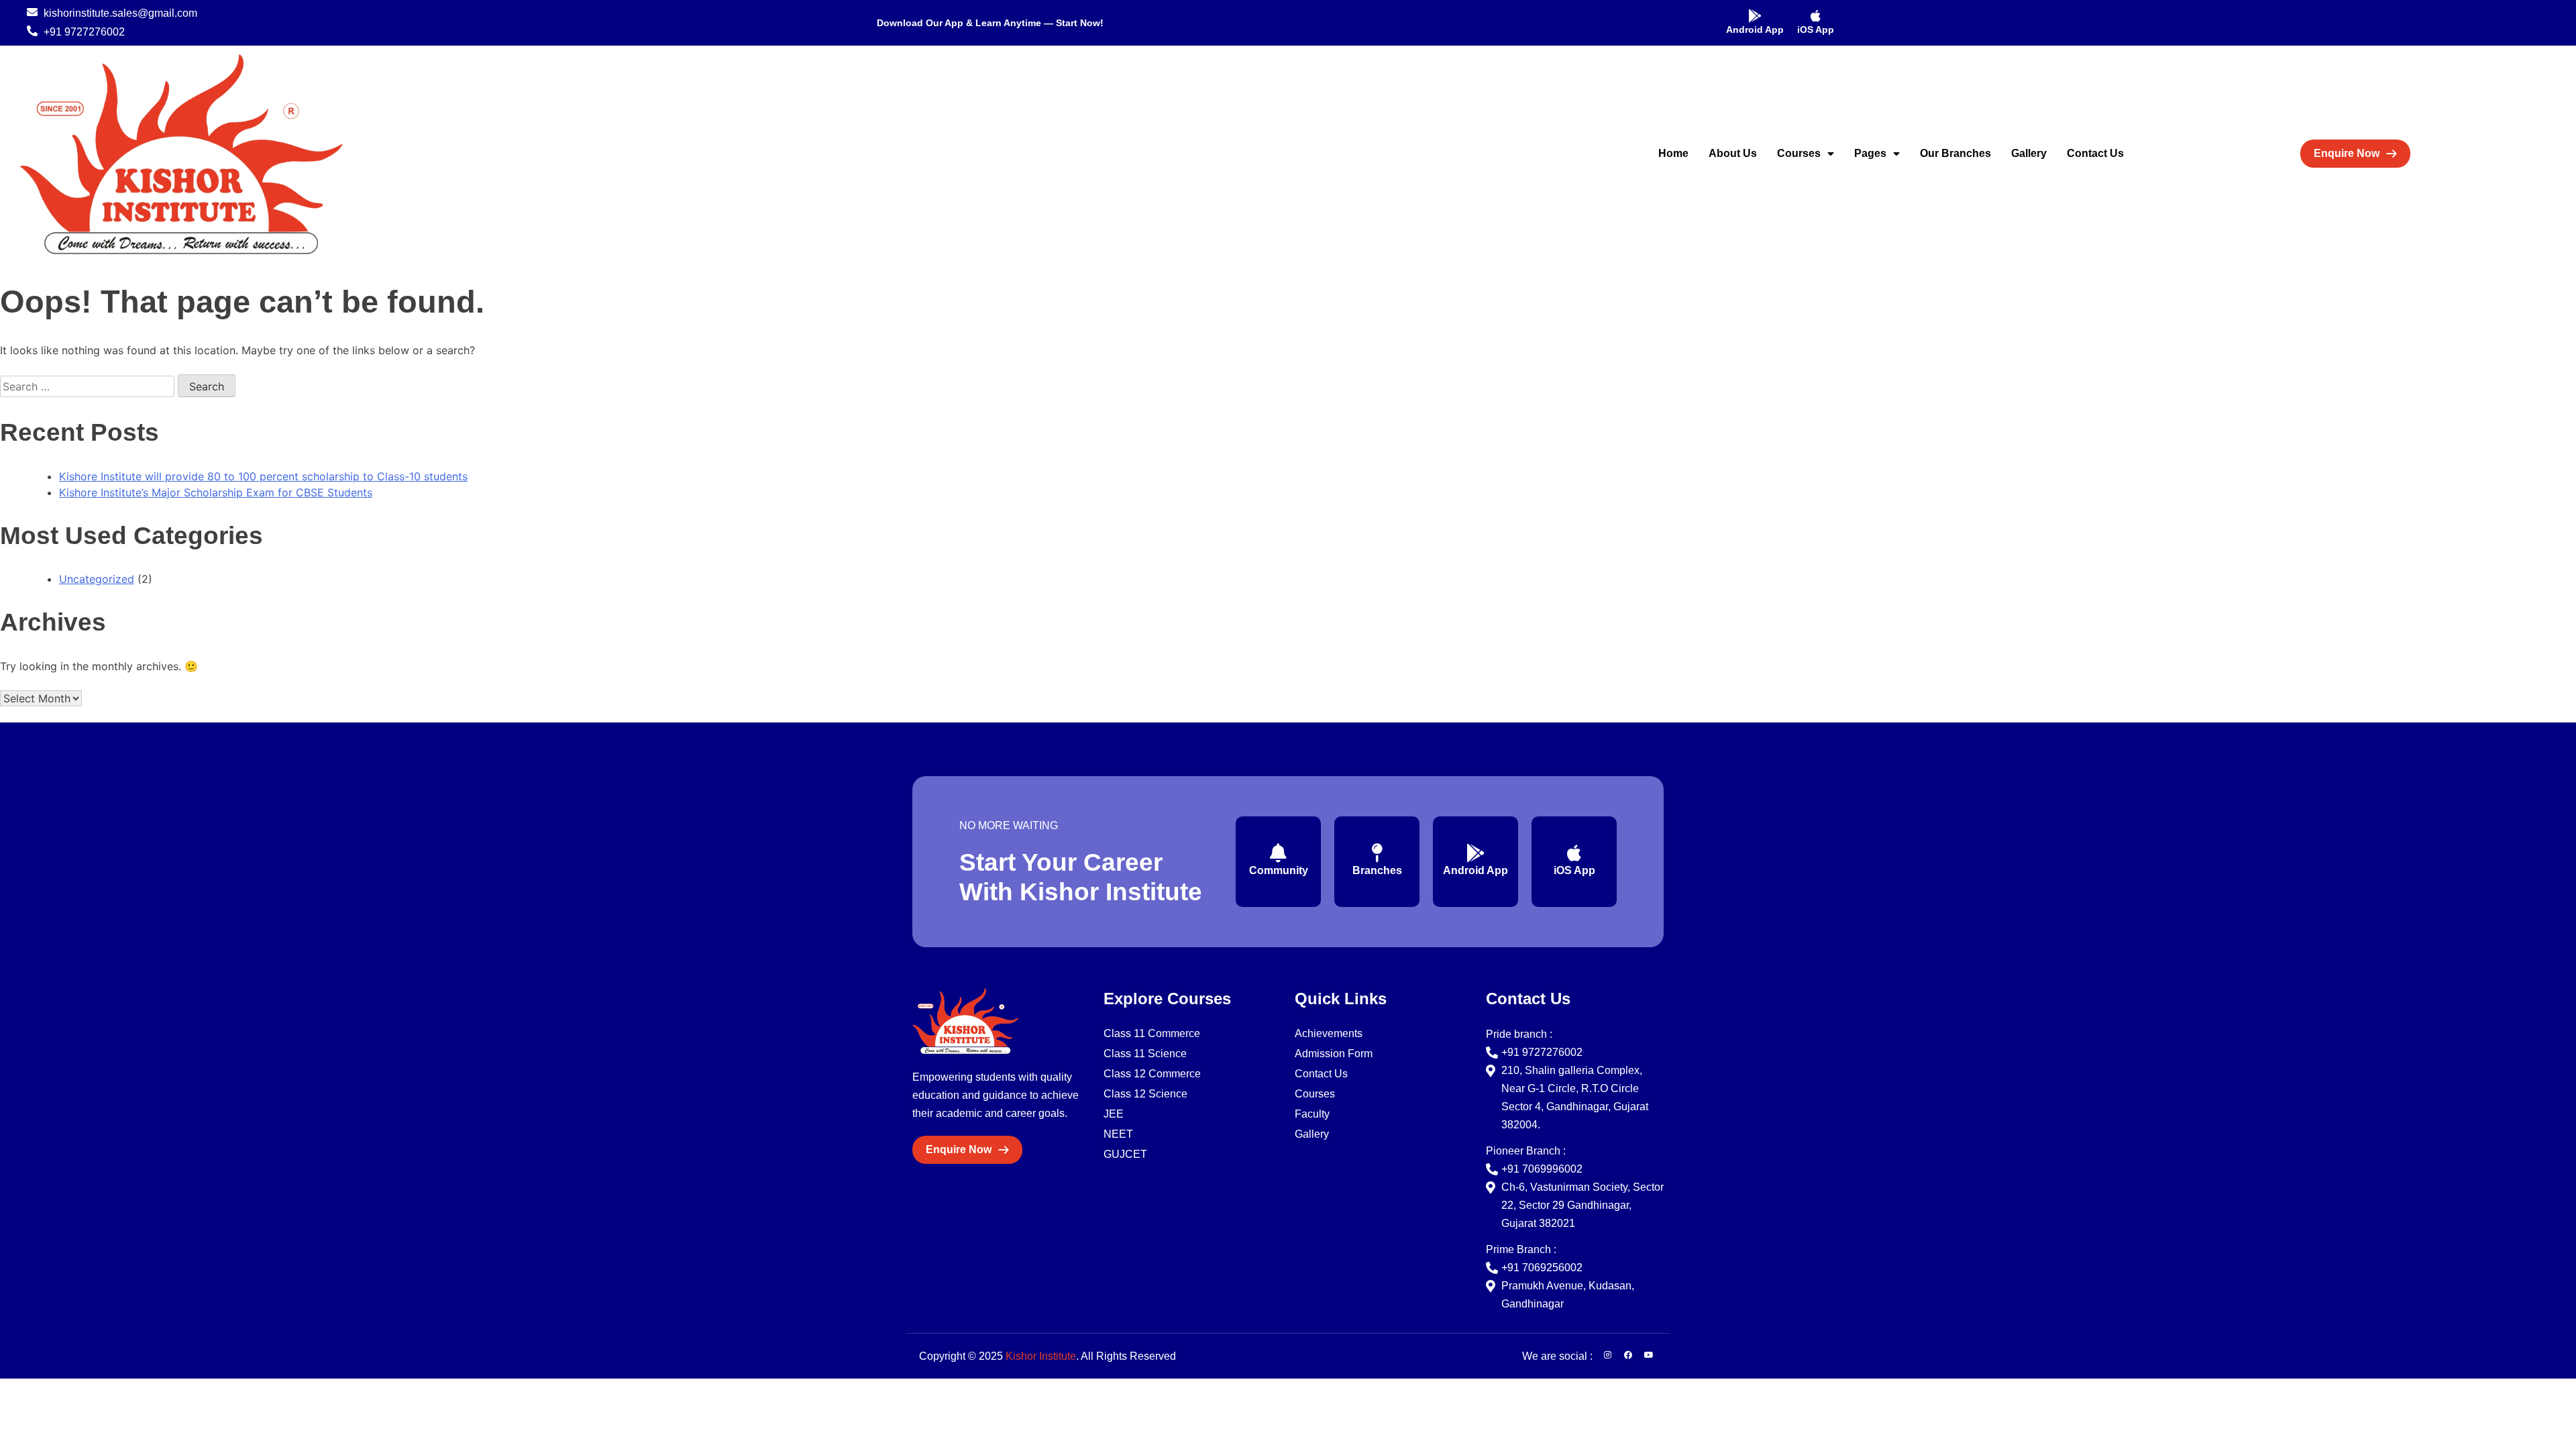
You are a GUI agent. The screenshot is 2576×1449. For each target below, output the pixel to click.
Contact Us (2095, 153)
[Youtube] (1649, 1355)
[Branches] (1377, 853)
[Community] (1279, 853)
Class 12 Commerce (1152, 1074)
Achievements (1329, 1033)
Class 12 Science (1145, 1094)
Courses (1799, 153)
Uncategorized (97, 579)
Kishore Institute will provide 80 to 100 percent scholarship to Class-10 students (263, 476)
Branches (1377, 870)
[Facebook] (1628, 1355)
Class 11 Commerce (1152, 1033)
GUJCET (1125, 1154)
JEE (1114, 1114)
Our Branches (1955, 153)
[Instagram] (1607, 1355)
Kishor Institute (1041, 1356)
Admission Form (1334, 1054)
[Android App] (1755, 16)
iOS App (1816, 30)
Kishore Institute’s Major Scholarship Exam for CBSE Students (216, 492)
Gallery (2029, 153)
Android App (1755, 30)
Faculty (1312, 1114)
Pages (1870, 153)
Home (1673, 153)
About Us (1733, 153)
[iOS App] (1816, 16)
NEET (1118, 1134)
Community (1279, 870)
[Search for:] (89, 386)
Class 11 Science (1145, 1054)
